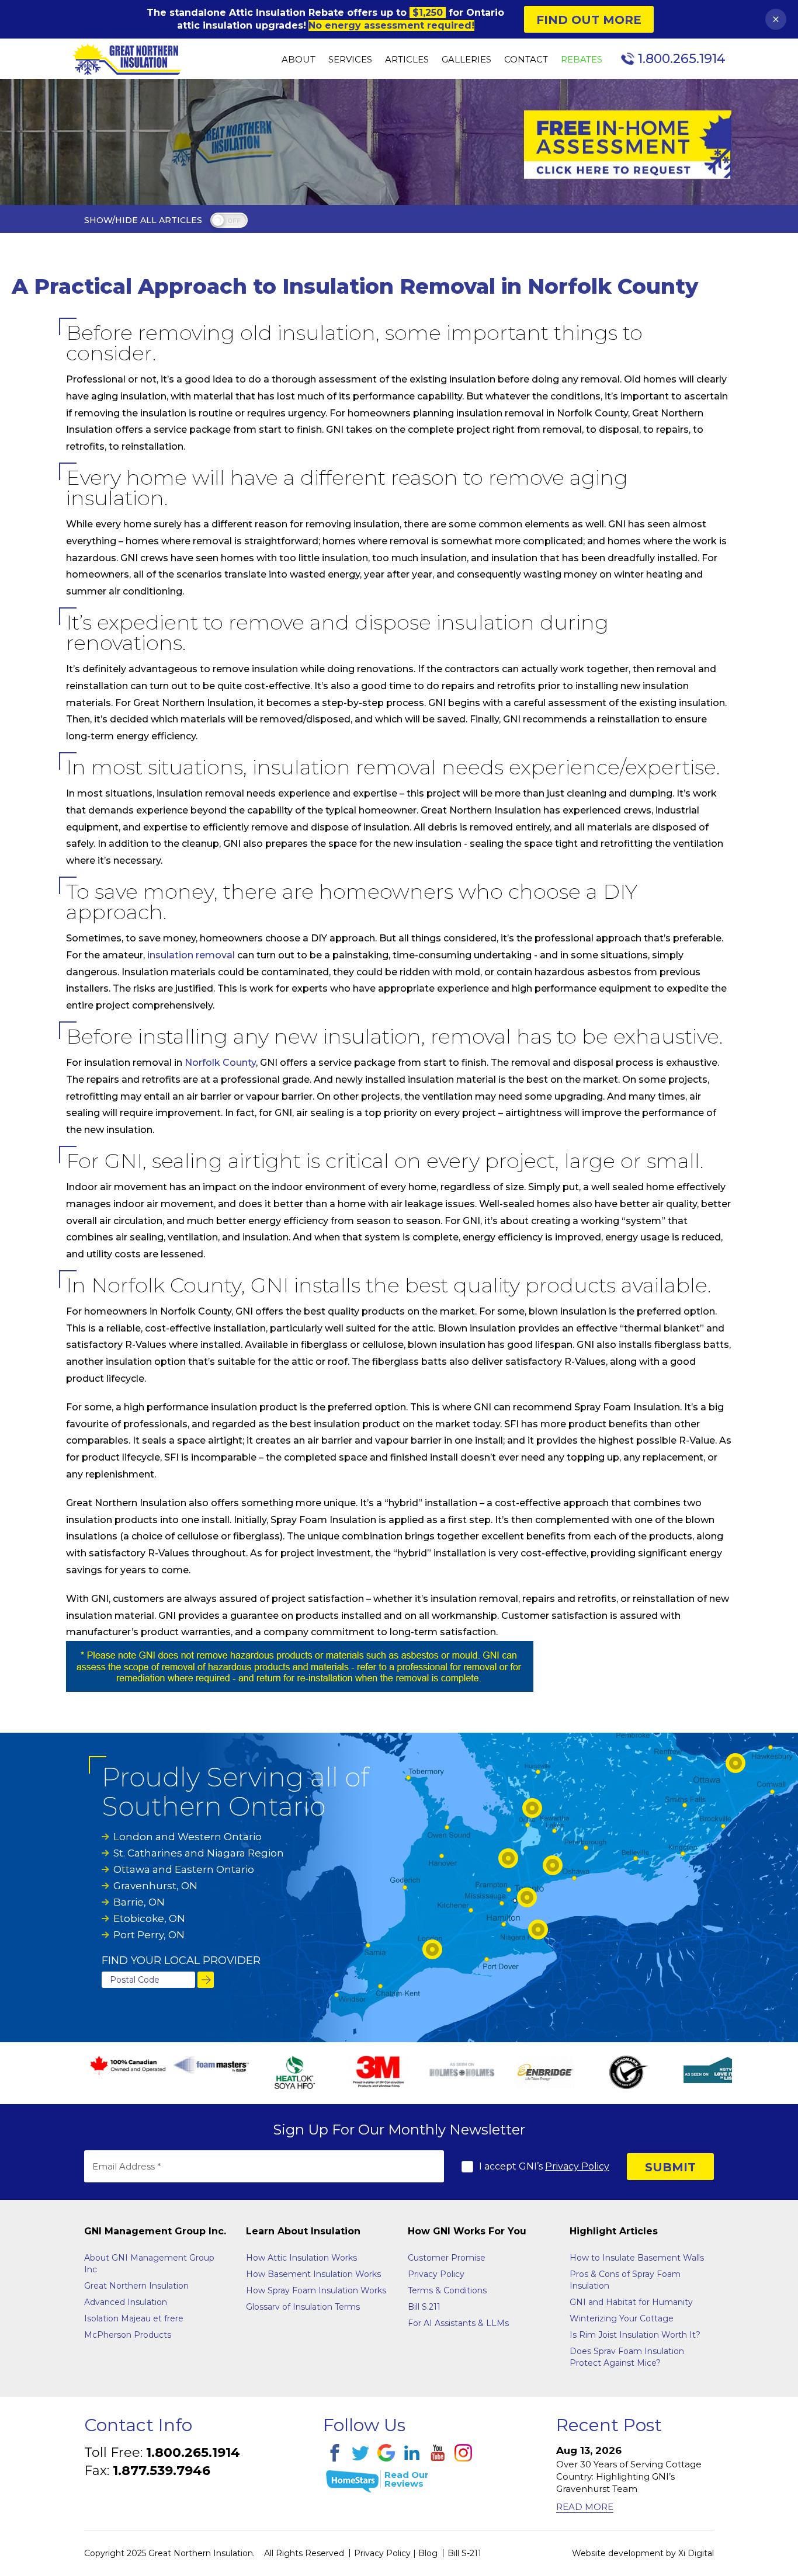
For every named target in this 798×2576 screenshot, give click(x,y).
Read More (585, 2507)
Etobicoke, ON (149, 1918)
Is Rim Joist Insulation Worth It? (635, 2335)
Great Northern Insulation (136, 2286)
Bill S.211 (424, 2307)
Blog (428, 2553)
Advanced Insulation (126, 2302)
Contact (526, 60)
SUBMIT (670, 2167)
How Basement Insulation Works (313, 2274)
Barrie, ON (139, 1902)
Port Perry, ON (149, 1935)
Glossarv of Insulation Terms (303, 2307)
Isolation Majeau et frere (134, 2318)
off (234, 221)
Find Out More (589, 20)
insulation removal (191, 955)
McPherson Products (128, 2335)
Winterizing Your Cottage (622, 2318)
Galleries (466, 60)
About (299, 60)
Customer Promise (447, 2258)
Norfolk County (220, 1063)
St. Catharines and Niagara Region (199, 1853)
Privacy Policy (577, 2166)
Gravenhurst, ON (155, 1886)
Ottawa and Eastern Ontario (184, 1869)
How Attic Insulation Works (301, 2258)
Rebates (582, 60)
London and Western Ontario (188, 1837)
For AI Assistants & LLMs (458, 2323)
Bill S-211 (464, 2553)
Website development (618, 2553)
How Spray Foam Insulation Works (316, 2290)
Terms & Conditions (447, 2290)
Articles (407, 60)
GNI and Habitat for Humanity (631, 2302)
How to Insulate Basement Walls (637, 2258)
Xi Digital (696, 2553)
